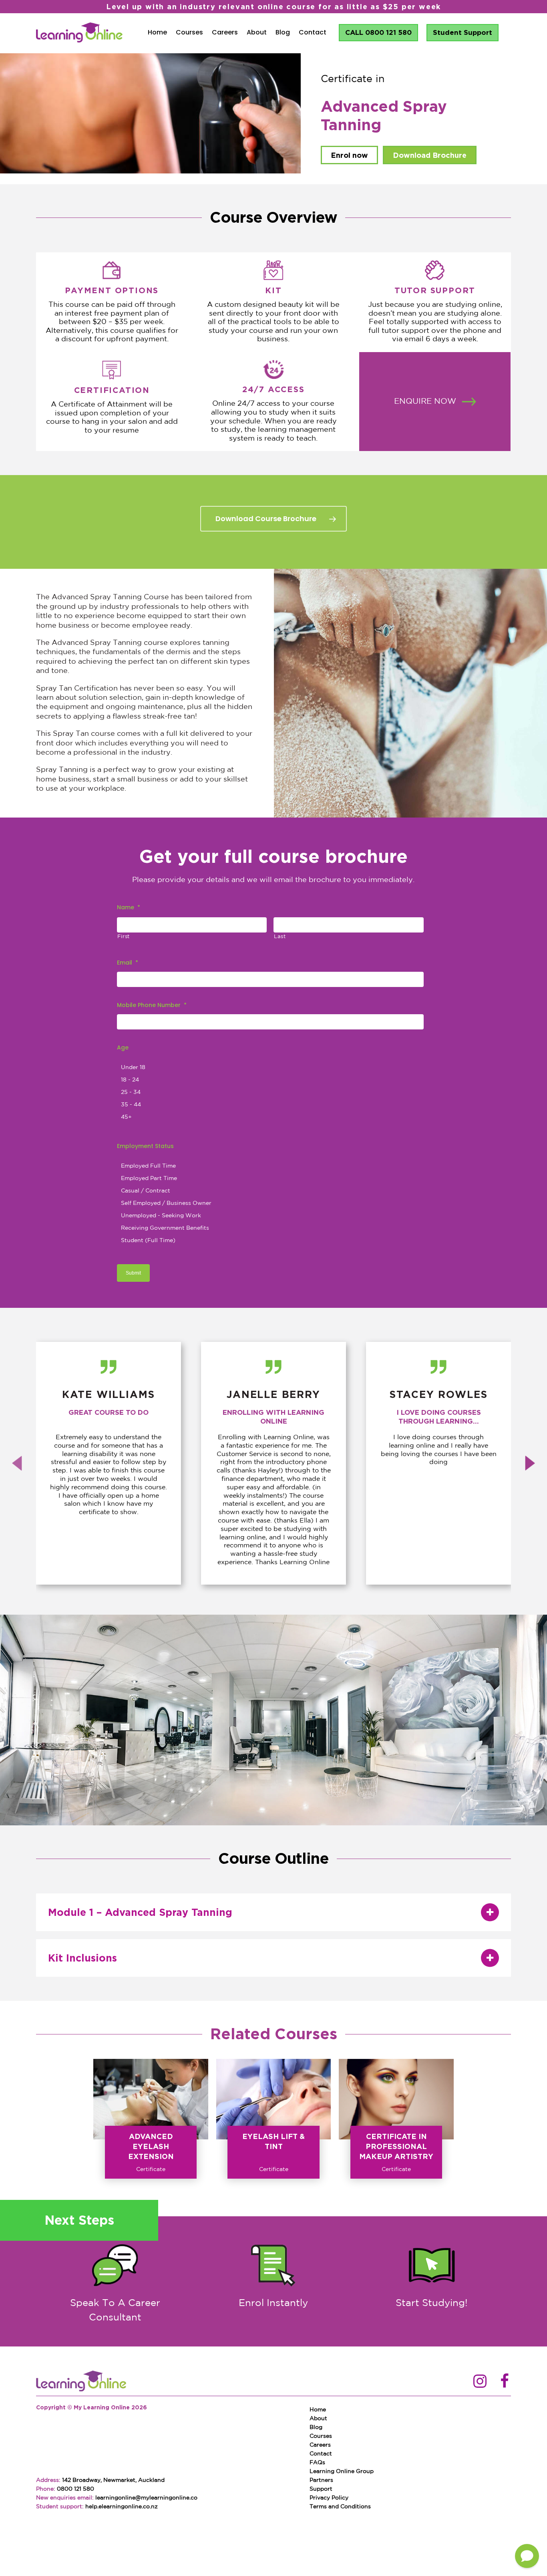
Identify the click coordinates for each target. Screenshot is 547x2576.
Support (321, 2489)
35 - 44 (131, 1105)
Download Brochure (430, 155)
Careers (225, 32)
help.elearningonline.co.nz (122, 2507)
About (257, 32)
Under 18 (133, 1067)
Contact (313, 32)
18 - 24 (130, 1080)
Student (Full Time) (148, 1241)
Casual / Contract (146, 1191)
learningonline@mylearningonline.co (146, 2498)
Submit (133, 1273)
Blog (283, 32)
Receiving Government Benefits (165, 1228)
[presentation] (17, 1463)
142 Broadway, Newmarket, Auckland (113, 2480)
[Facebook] (505, 2382)
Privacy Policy (329, 2498)
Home (157, 32)
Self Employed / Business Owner (166, 1203)
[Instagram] (480, 2382)
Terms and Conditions (340, 2507)
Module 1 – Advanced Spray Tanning (140, 1912)
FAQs (317, 2463)
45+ (126, 1117)
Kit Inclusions (82, 1958)
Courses (189, 32)
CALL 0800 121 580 (378, 32)
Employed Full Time (148, 1166)
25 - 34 (131, 1092)
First (124, 937)
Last (280, 937)
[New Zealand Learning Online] (81, 2382)
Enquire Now (425, 402)
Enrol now (349, 155)
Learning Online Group (342, 2471)
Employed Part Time (149, 1178)
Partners (321, 2480)
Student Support (463, 32)
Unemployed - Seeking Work (161, 1216)
